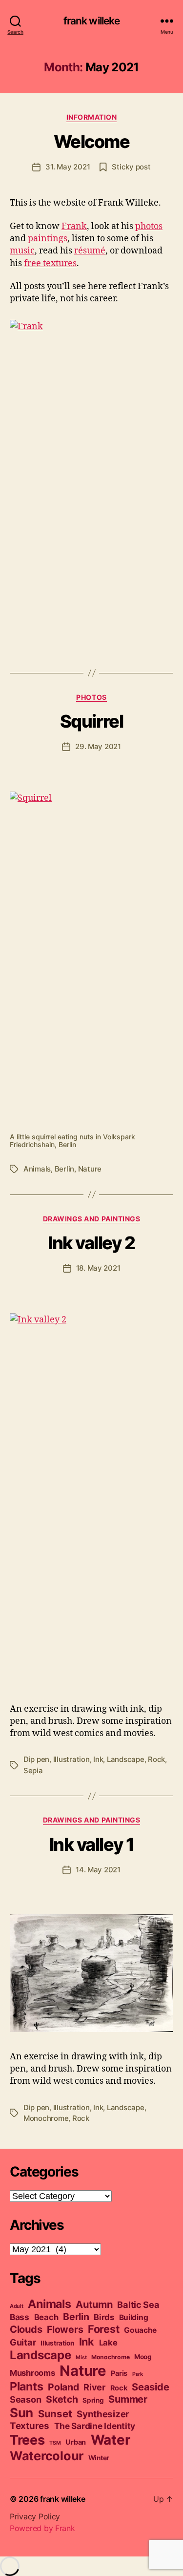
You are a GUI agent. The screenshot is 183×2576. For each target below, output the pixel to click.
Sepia (33, 1770)
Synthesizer (103, 2414)
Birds (104, 2317)
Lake (108, 2343)
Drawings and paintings (91, 1219)
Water (111, 2440)
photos (149, 226)
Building (134, 2317)
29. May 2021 (98, 746)
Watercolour (47, 2456)
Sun (21, 2413)
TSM (55, 2443)
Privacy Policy (35, 2516)
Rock (156, 1759)
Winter (99, 2458)
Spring (93, 2400)
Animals (37, 1169)
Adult (17, 2306)
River (94, 2387)
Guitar (23, 2342)
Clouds (26, 2329)
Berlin (64, 1169)
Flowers (65, 2329)
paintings (48, 239)
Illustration (71, 1759)
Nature (90, 1169)
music (22, 251)
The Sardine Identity (95, 2426)
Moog (143, 2357)
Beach (46, 2317)
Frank (74, 226)
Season (25, 2399)
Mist (81, 2357)
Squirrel (91, 721)
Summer (128, 2399)
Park (138, 2374)
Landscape (126, 1759)
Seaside (150, 2387)
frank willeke (92, 21)
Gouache (140, 2330)
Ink (98, 1759)
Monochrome (46, 2118)
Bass (20, 2317)
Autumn (94, 2304)
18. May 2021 (98, 1268)
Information (92, 117)
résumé (90, 251)
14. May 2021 (98, 1870)
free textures (50, 263)
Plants (26, 2386)
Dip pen (36, 1759)
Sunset (55, 2414)
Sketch (62, 2399)
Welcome (92, 142)
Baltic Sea (138, 2304)
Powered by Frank (42, 2528)
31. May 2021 (68, 167)
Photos (91, 697)
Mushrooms (32, 2373)
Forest (103, 2329)
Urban (76, 2442)
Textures (30, 2426)
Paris (119, 2373)
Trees (27, 2440)
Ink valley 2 (91, 1243)
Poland (63, 2387)
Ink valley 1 (91, 1844)
